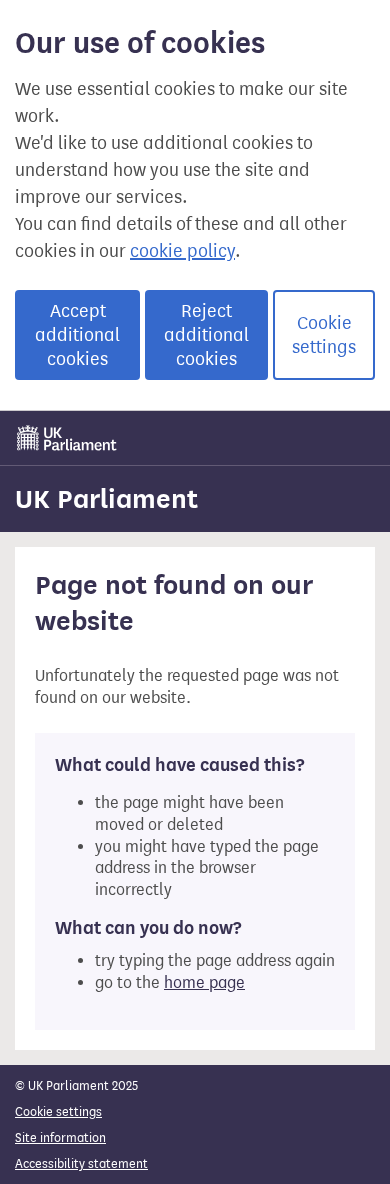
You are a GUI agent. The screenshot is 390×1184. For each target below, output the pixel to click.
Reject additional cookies (206, 335)
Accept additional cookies (77, 335)
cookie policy (182, 251)
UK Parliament (106, 499)
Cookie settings (324, 335)
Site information (60, 1137)
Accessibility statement (81, 1163)
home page (204, 982)
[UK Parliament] (67, 438)
